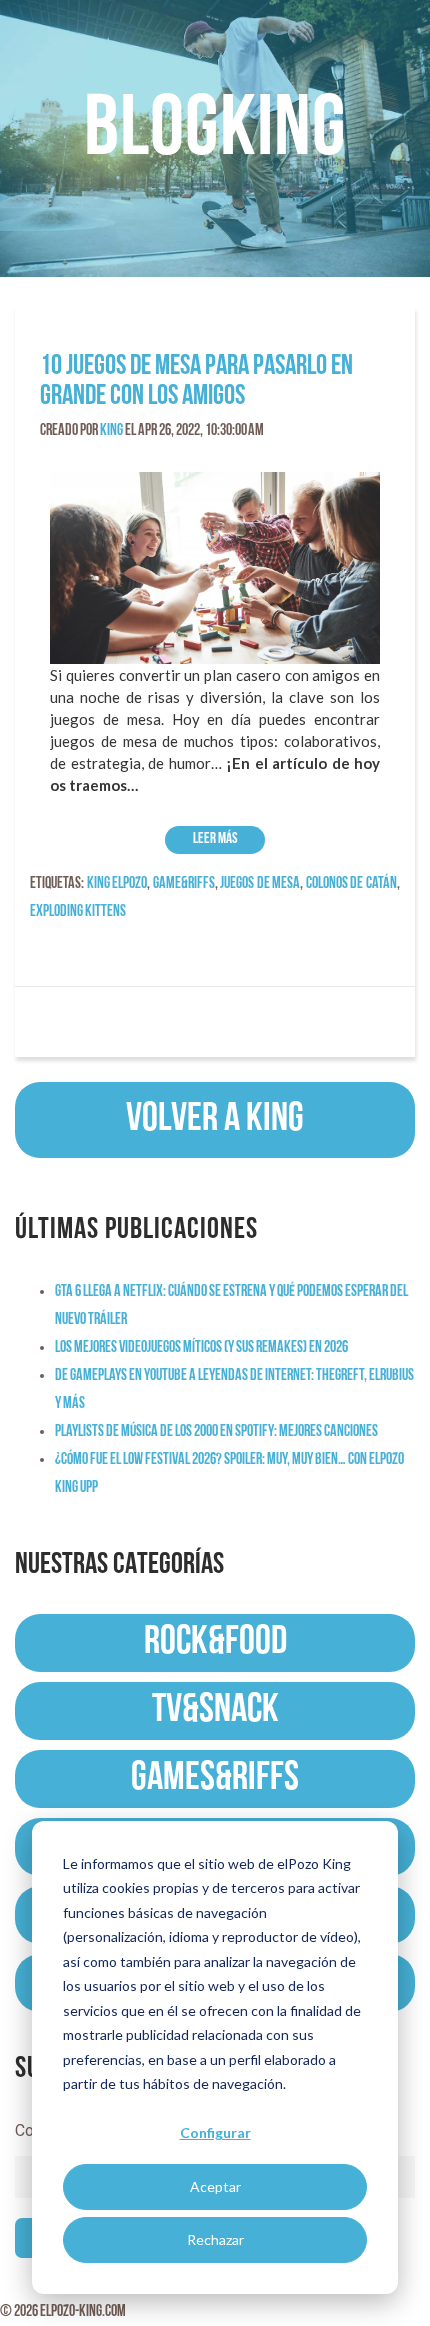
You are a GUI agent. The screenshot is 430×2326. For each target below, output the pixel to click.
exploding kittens (78, 912)
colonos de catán (351, 884)
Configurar (215, 2132)
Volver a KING (215, 1120)
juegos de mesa (260, 884)
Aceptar (215, 2186)
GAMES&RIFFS (215, 1779)
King (111, 431)
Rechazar (215, 2239)
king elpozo (117, 884)
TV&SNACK (215, 1711)
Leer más (215, 839)
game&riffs (184, 884)
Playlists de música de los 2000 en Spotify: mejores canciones (216, 1432)
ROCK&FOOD (215, 1643)
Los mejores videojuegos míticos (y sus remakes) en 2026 (201, 1348)
